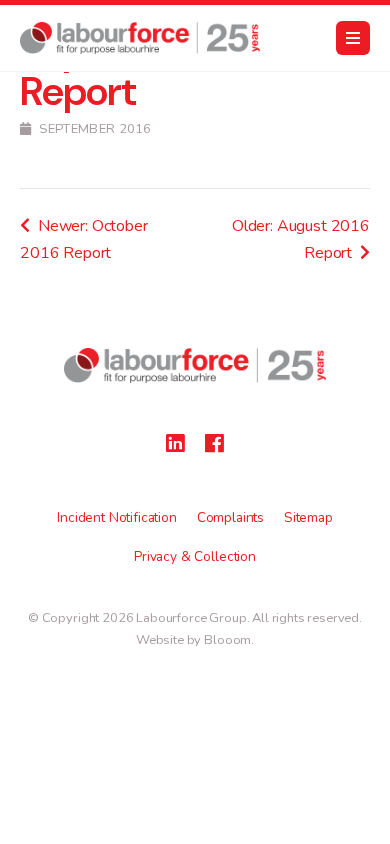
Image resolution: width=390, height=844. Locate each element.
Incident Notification (117, 517)
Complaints (230, 517)
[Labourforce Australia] (140, 38)
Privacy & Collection (195, 556)
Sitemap (308, 517)
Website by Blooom (193, 640)
